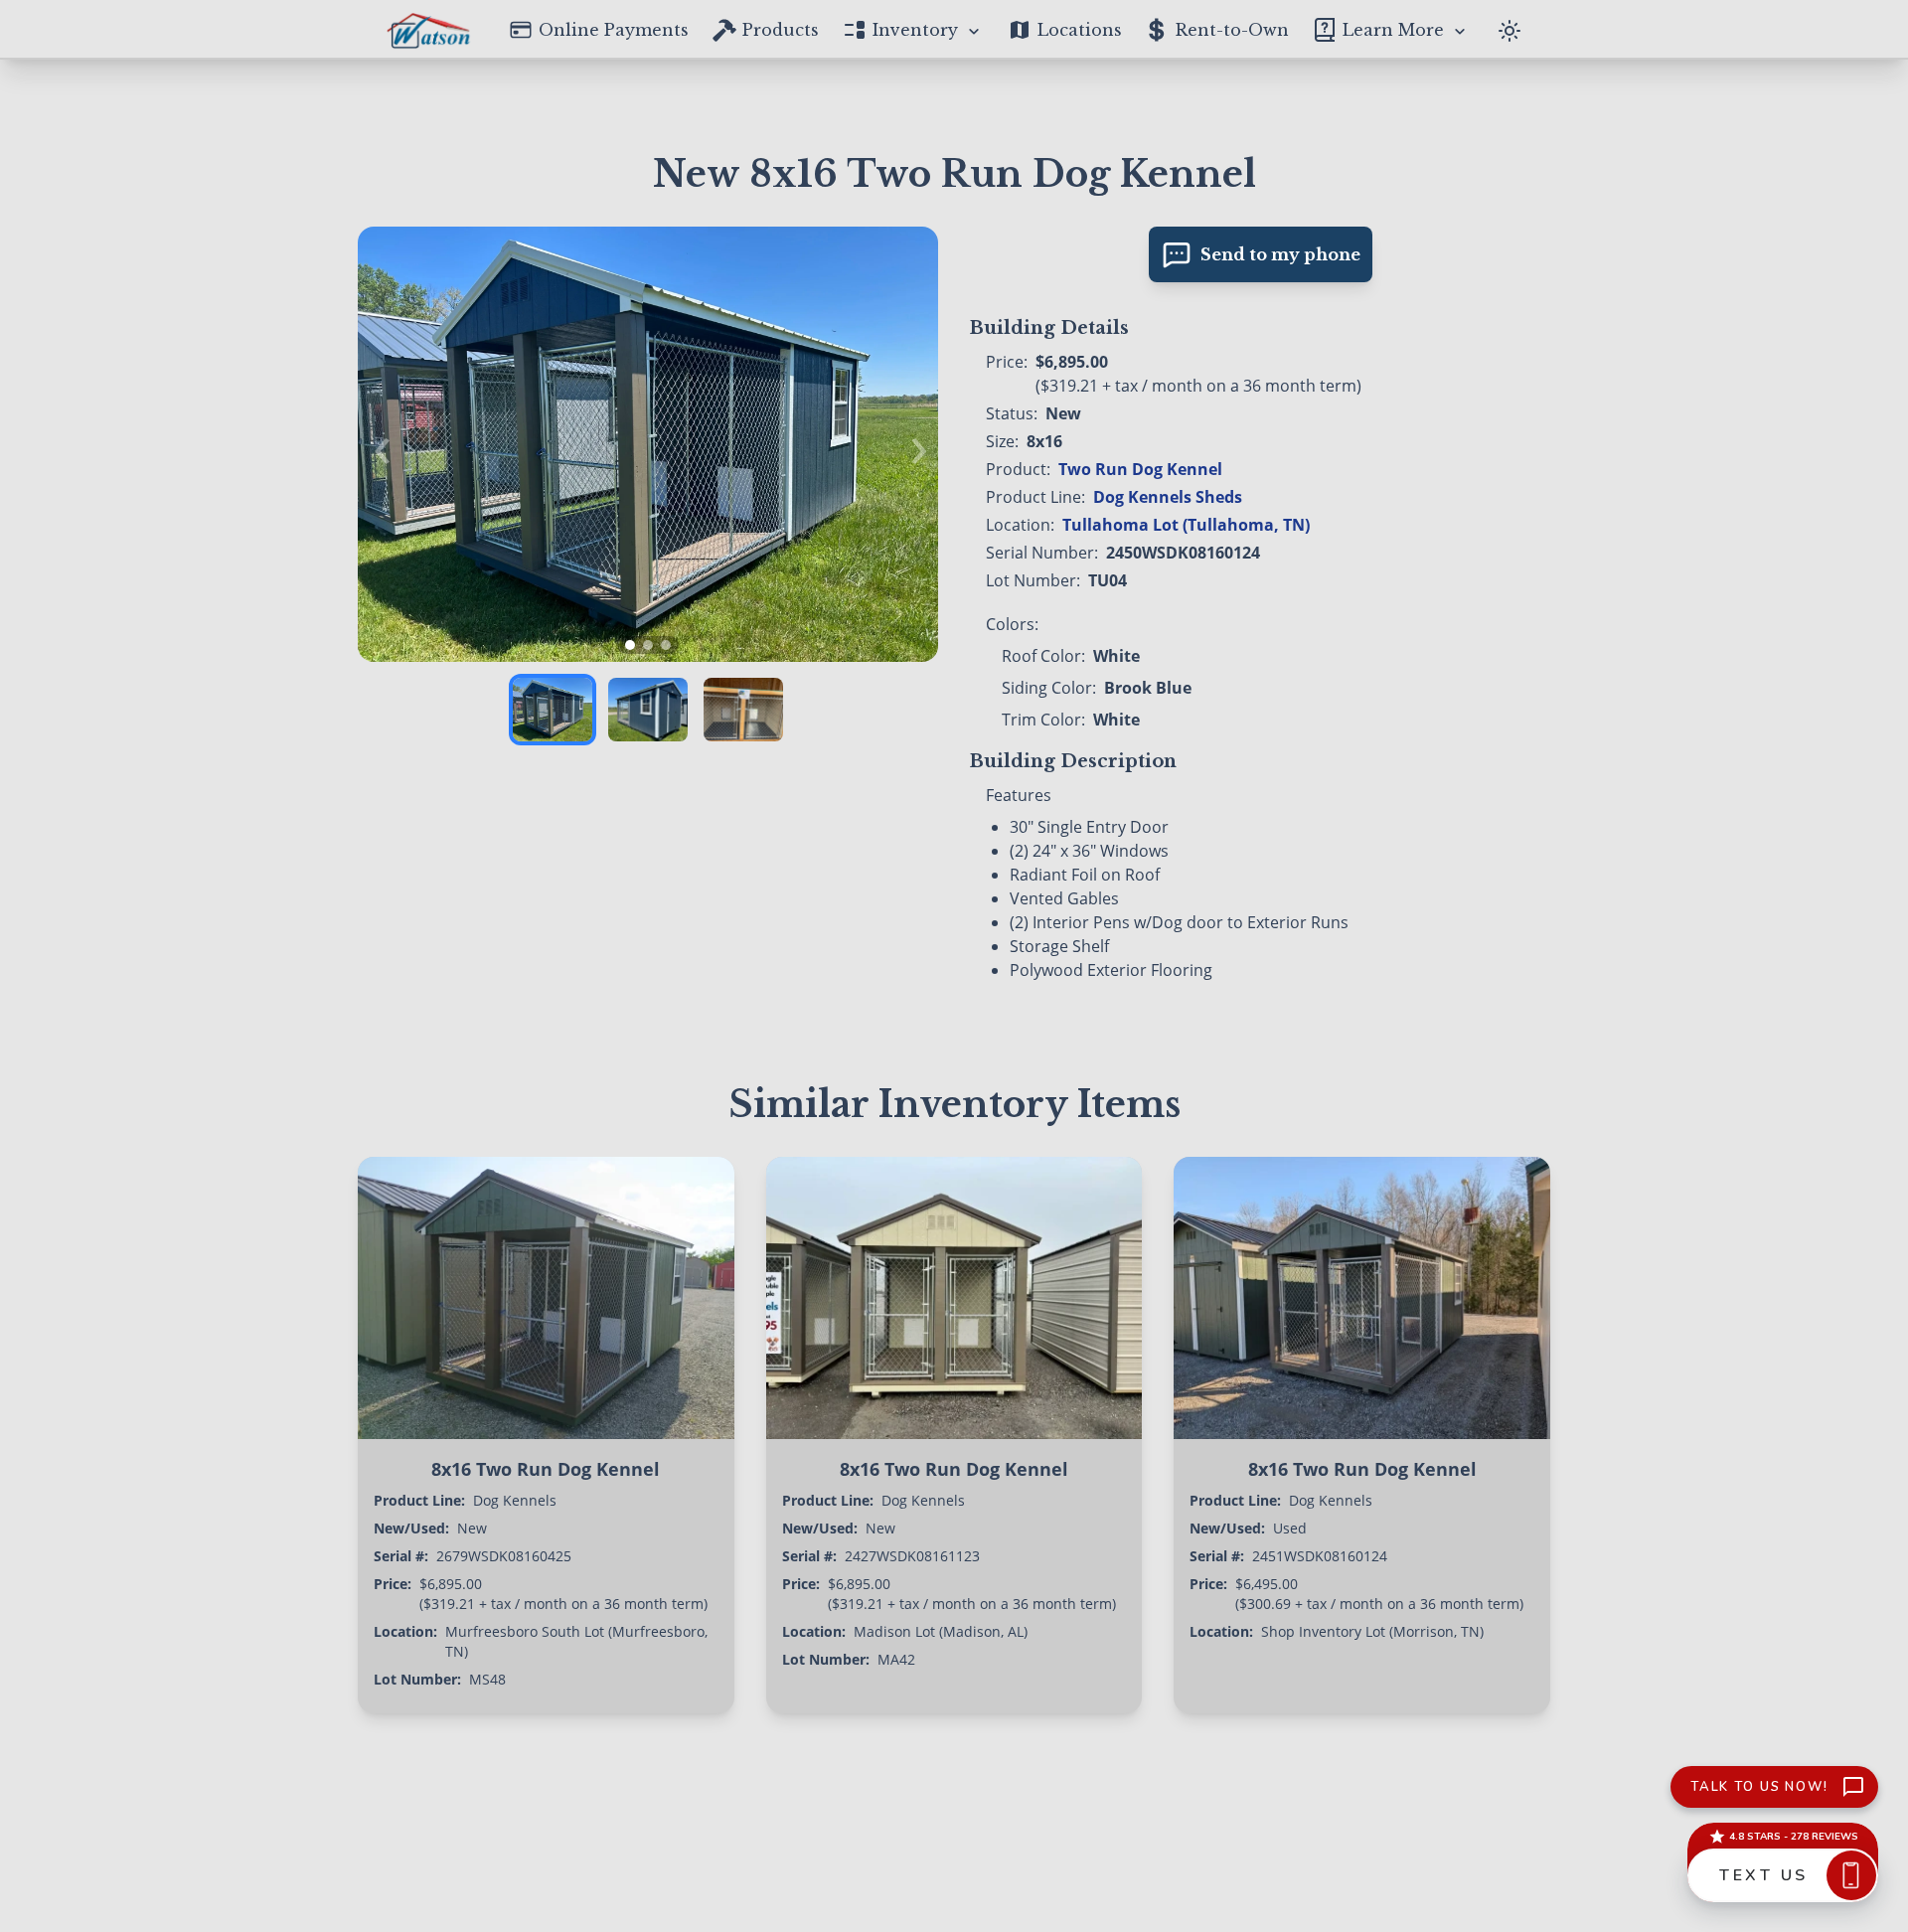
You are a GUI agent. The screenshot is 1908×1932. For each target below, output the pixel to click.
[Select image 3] (743, 710)
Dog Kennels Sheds (1168, 497)
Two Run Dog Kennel (1140, 469)
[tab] (630, 645)
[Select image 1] (553, 710)
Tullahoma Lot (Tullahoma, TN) (1186, 525)
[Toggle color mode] (1510, 29)
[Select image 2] (648, 710)
